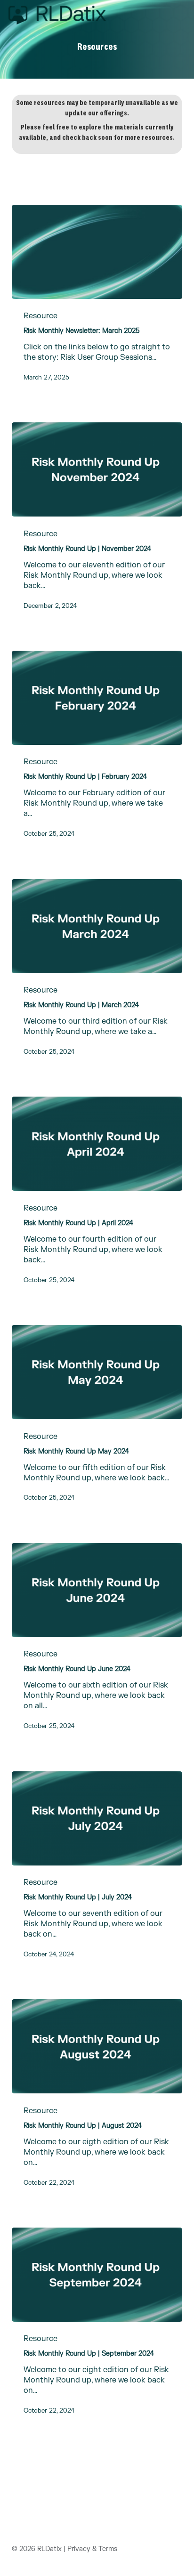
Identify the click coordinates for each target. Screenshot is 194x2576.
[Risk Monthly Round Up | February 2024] (97, 698)
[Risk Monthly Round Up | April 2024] (97, 1144)
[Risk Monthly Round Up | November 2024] (97, 469)
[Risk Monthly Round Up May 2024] (97, 1372)
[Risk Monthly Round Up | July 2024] (97, 1818)
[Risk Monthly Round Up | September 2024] (97, 2275)
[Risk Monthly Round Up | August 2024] (97, 2046)
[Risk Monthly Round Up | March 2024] (97, 926)
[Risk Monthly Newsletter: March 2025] (97, 252)
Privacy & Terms (92, 2549)
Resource (40, 316)
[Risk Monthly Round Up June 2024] (97, 1590)
